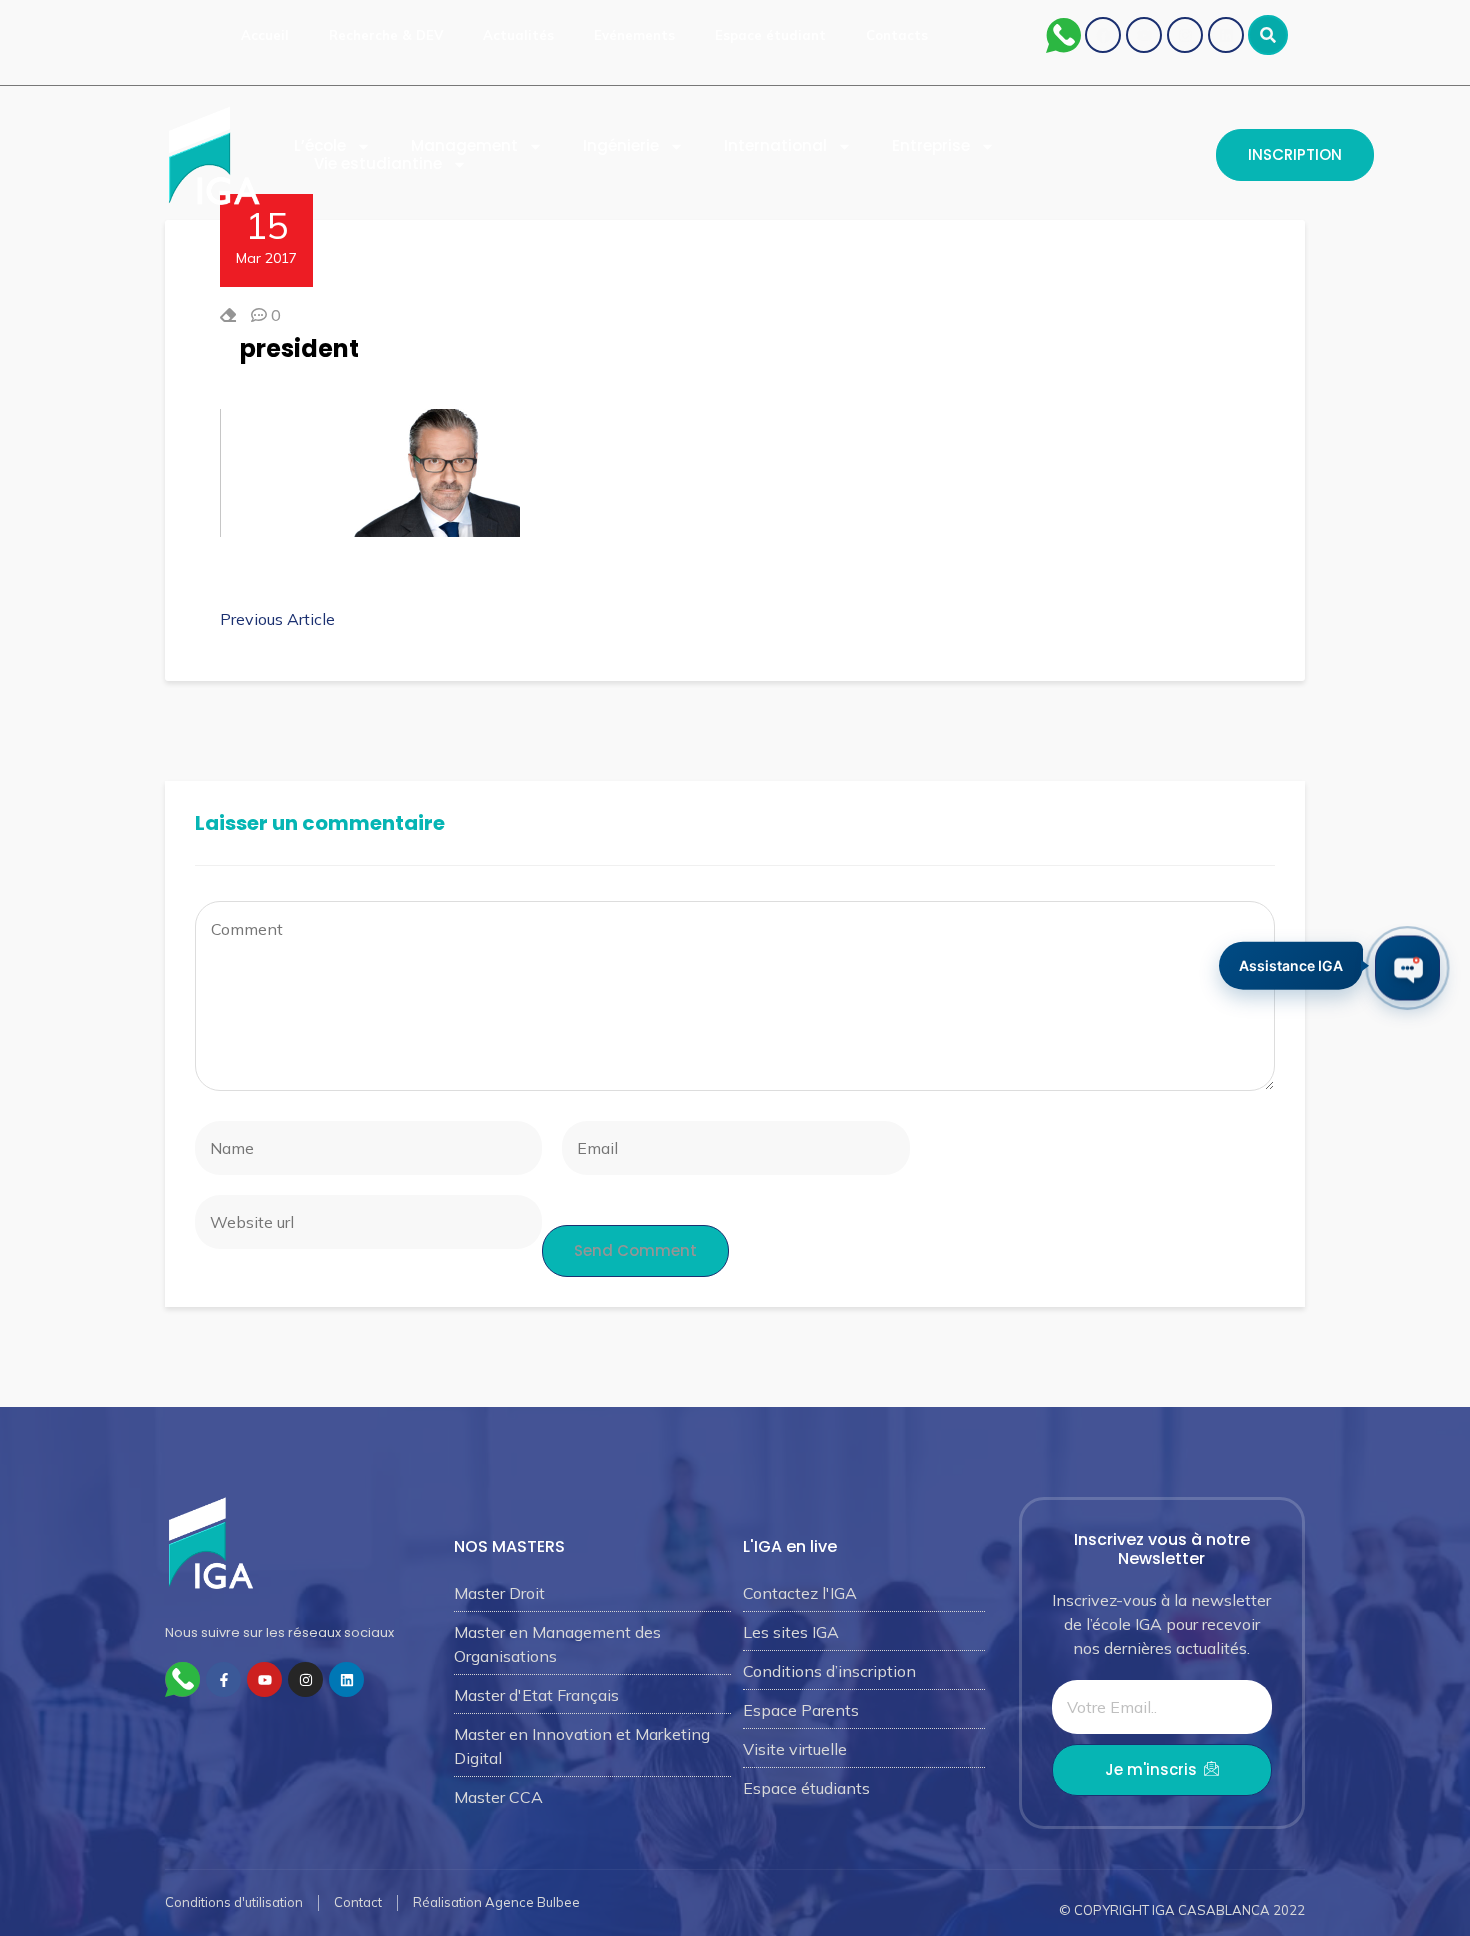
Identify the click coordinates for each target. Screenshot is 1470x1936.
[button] (1268, 35)
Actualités (518, 35)
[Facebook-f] (223, 1679)
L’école (320, 146)
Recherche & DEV (386, 35)
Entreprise (931, 146)
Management (464, 146)
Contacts (897, 35)
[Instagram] (1185, 35)
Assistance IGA (1291, 967)
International (775, 146)
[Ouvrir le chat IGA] (1407, 968)
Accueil (265, 35)
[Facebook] (1103, 35)
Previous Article (277, 619)
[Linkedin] (1226, 35)
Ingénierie (621, 146)
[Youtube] (1144, 35)
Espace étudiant (770, 35)
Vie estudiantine (378, 164)
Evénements (634, 35)
